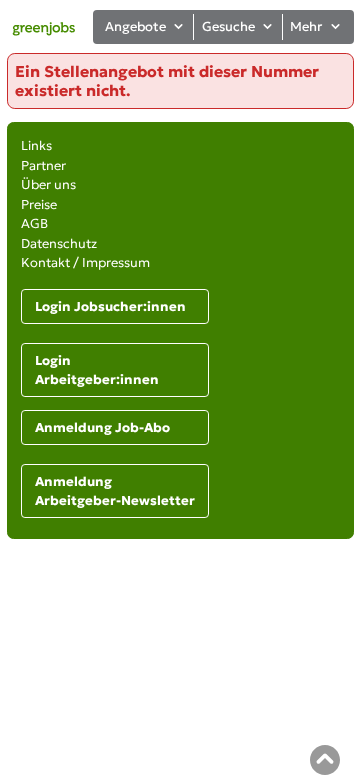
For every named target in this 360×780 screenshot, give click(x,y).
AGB (34, 223)
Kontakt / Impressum (85, 262)
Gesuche (228, 26)
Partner (43, 165)
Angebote (135, 26)
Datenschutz (59, 243)
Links (36, 145)
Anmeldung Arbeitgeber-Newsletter (115, 491)
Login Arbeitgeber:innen (97, 370)
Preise (39, 204)
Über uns (48, 184)
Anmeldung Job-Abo (102, 427)
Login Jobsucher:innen (110, 306)
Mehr (306, 26)
